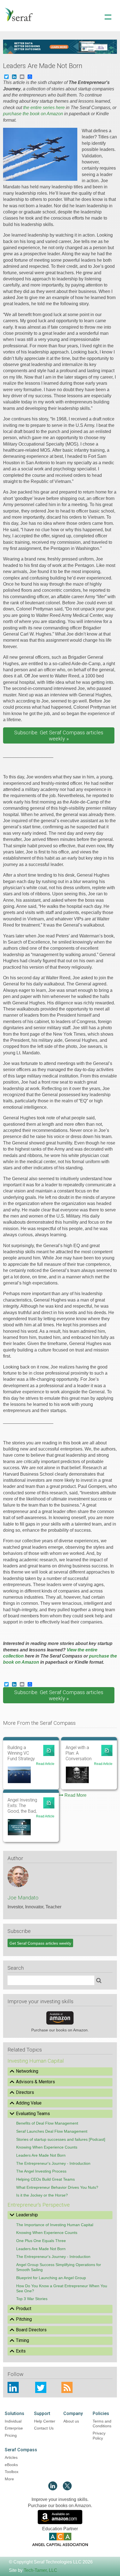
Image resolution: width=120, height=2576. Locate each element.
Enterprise (14, 2428)
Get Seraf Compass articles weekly (40, 1943)
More (9, 2479)
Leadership (27, 2215)
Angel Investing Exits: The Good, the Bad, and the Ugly (22, 1806)
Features (60, 39)
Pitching (24, 2319)
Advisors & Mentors (35, 2082)
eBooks (11, 2465)
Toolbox (12, 2472)
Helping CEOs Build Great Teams (45, 2179)
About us (71, 2421)
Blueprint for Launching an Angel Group (51, 2278)
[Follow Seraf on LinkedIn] (53, 2489)
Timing (22, 2340)
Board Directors (31, 2330)
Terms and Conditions (102, 2424)
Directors (25, 2092)
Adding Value (29, 2103)
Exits (21, 2351)
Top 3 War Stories (32, 2299)
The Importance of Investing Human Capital (55, 2225)
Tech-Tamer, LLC (40, 2570)
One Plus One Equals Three (41, 2241)
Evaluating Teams (33, 2114)
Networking (27, 2071)
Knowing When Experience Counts (47, 2147)
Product (24, 2309)
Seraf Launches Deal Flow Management (52, 2131)
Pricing (11, 2435)
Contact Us (44, 2428)
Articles (11, 2457)
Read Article (45, 1764)
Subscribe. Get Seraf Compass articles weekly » (59, 736)
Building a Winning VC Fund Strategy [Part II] (21, 1753)
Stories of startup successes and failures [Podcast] (61, 2139)
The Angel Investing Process (41, 2171)
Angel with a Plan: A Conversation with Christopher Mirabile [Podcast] (81, 1753)
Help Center (45, 2421)
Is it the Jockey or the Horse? (42, 2195)
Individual (13, 2421)
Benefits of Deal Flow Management (47, 2123)
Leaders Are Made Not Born (41, 2155)
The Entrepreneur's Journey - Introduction (53, 2163)
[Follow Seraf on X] (67, 2489)
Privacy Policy (99, 2436)
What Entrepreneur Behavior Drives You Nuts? (57, 2187)
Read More (75, 1795)
